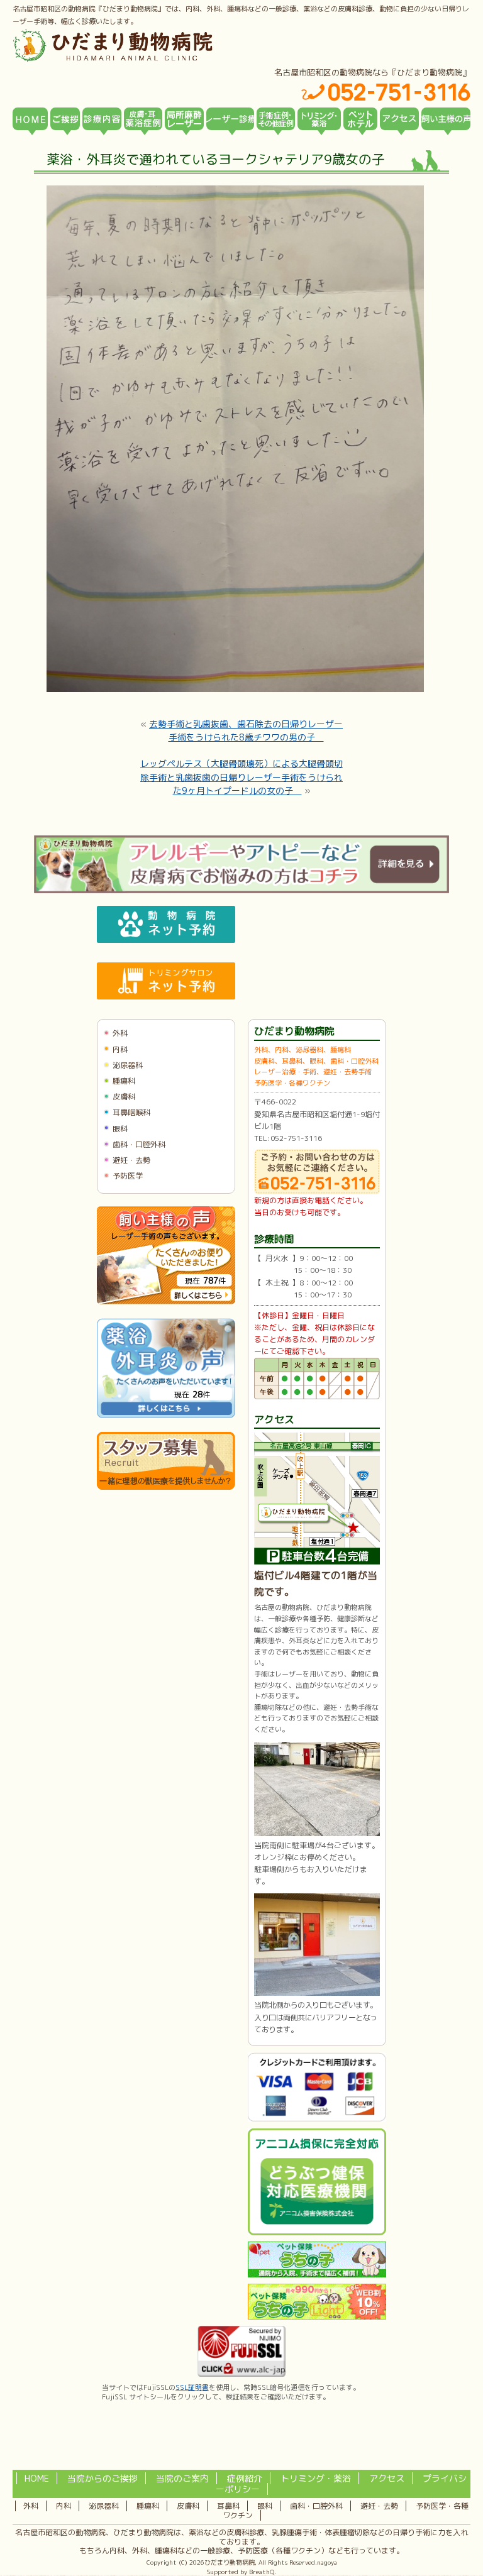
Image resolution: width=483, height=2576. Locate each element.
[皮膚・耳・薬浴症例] (143, 119)
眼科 (120, 1129)
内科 (120, 1049)
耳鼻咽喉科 (131, 1112)
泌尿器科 (128, 1065)
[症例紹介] (276, 119)
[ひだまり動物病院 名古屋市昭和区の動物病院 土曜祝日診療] (166, 45)
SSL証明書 (192, 2387)
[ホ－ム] (30, 119)
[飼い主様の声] (446, 119)
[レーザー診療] (230, 119)
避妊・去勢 (131, 1160)
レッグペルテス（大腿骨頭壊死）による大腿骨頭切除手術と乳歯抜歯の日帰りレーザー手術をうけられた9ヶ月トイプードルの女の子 (241, 777)
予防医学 (128, 1176)
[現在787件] (166, 1302)
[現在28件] (166, 1415)
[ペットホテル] (360, 119)
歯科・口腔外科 (139, 1144)
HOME (37, 2478)
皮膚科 (124, 1097)
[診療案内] (102, 119)
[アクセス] (399, 119)
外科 (120, 1033)
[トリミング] (319, 119)
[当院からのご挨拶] (65, 119)
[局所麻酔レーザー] (184, 119)
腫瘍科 (124, 1081)
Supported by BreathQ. (241, 2572)
